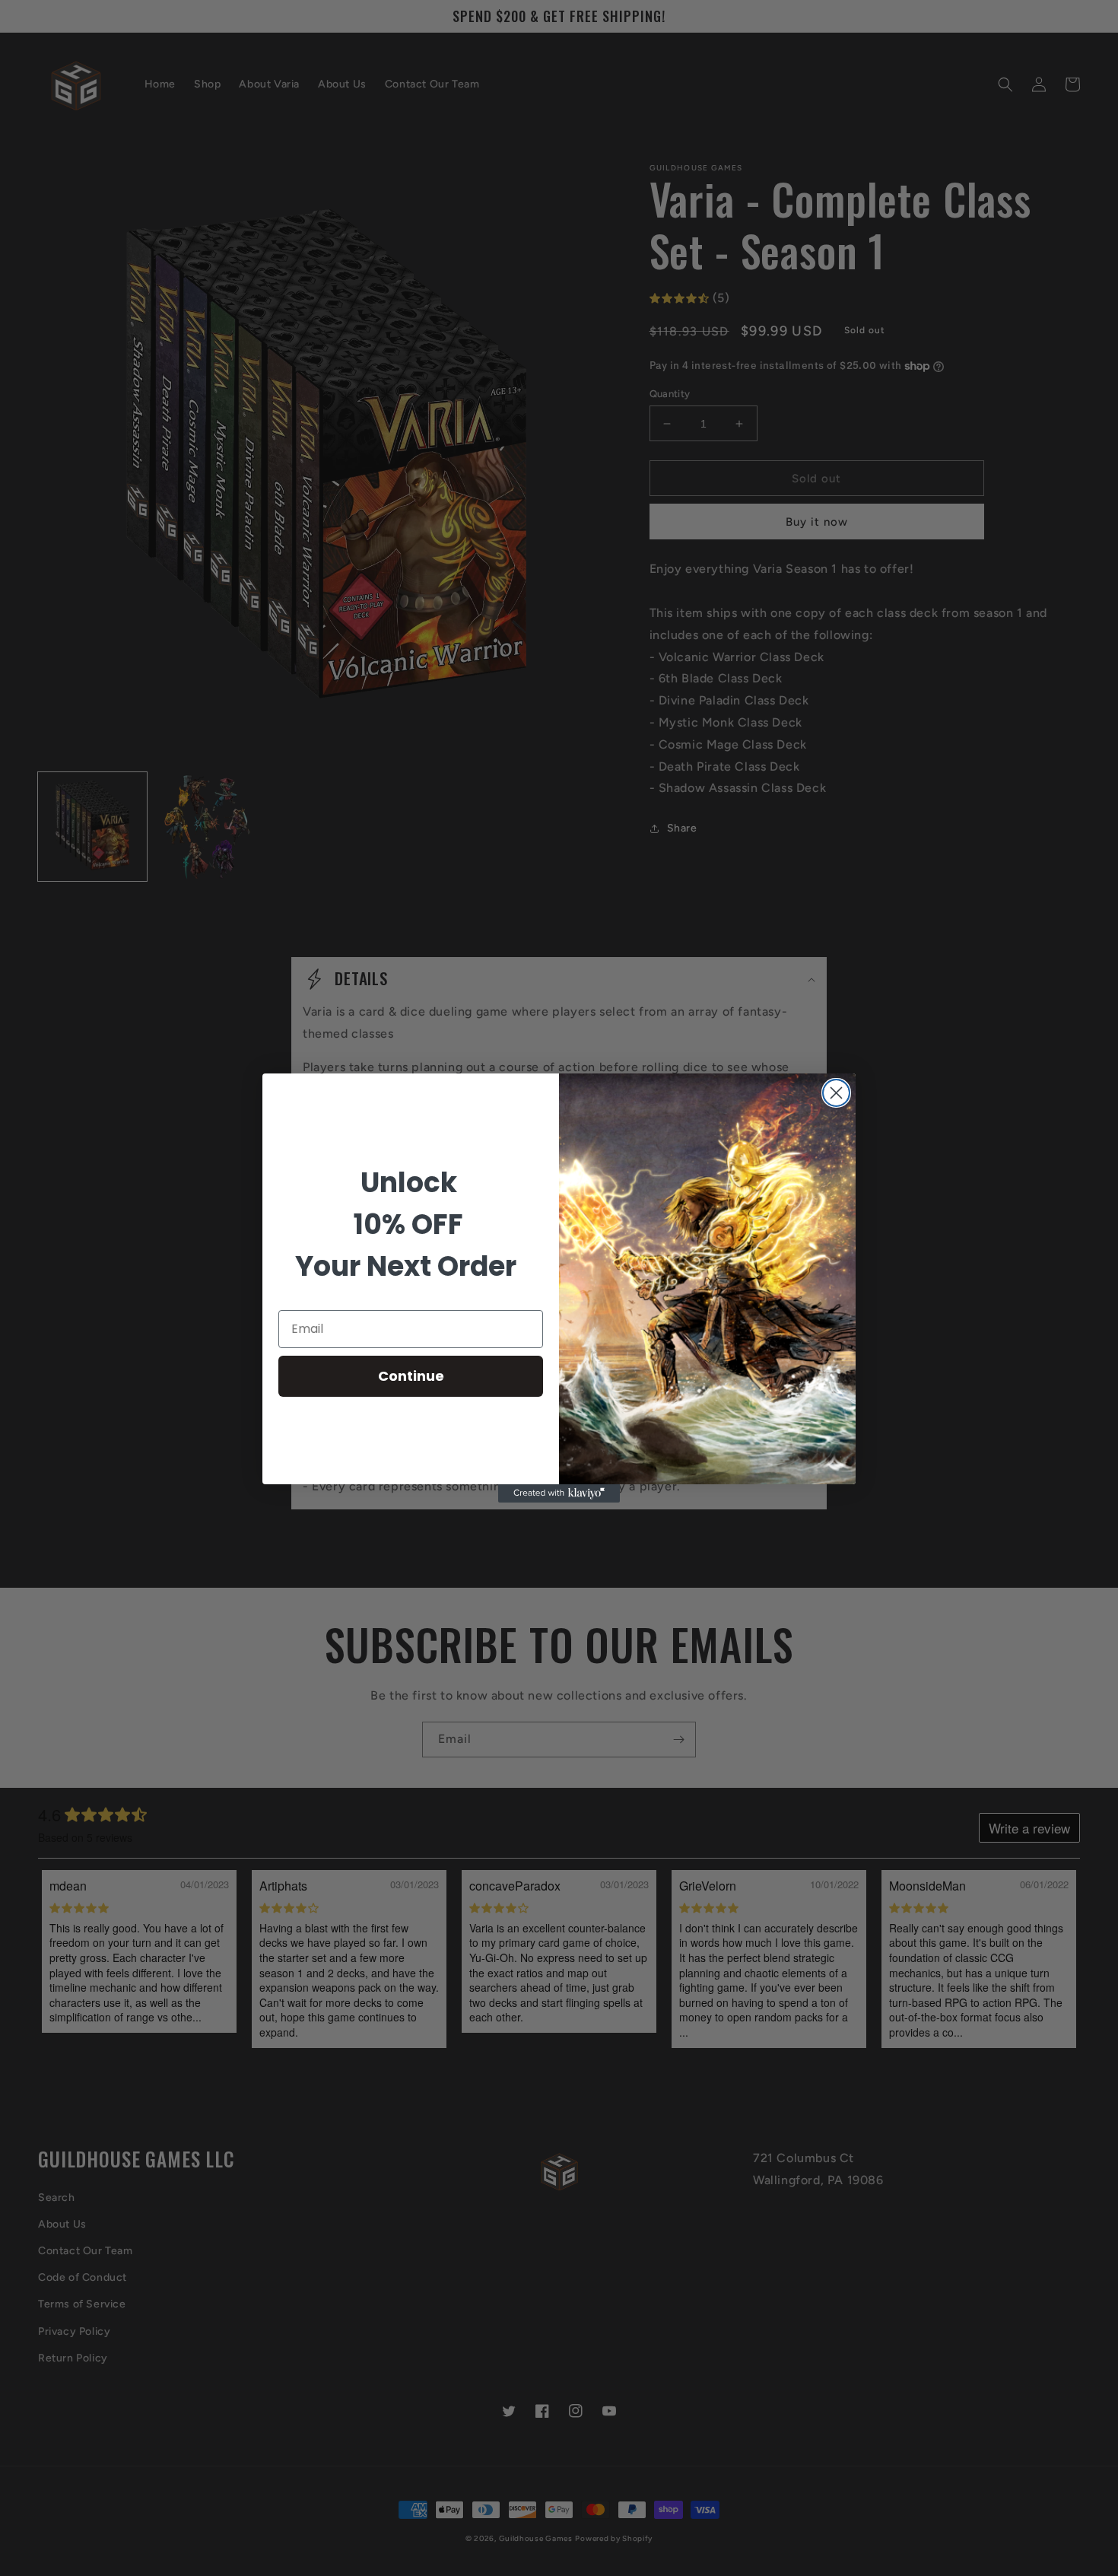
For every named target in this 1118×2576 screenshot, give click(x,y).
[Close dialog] (836, 1093)
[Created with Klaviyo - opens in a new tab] (559, 1493)
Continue (411, 1376)
